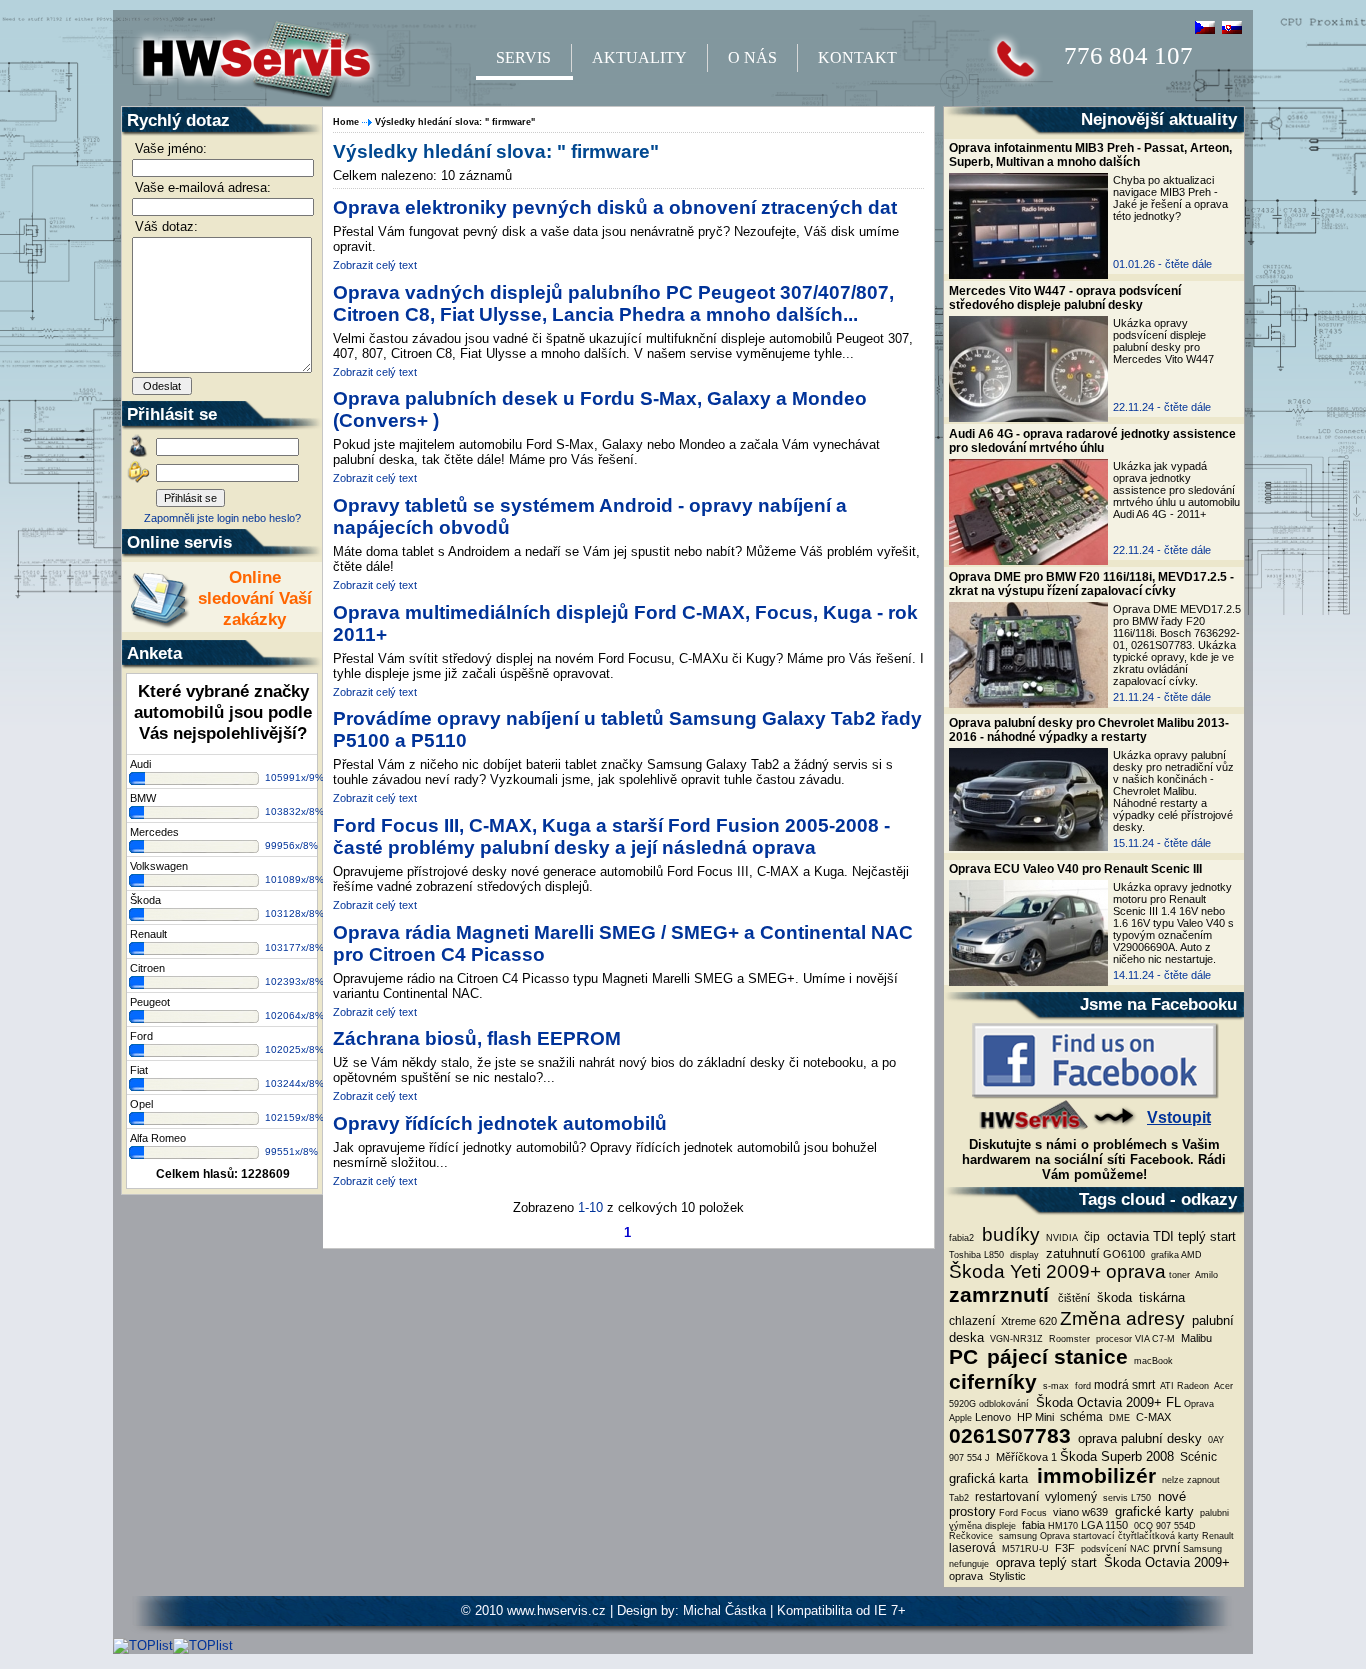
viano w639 (1079, 1512)
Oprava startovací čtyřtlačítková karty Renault (1137, 1536)
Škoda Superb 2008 (1117, 1456)
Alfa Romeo (158, 1138)
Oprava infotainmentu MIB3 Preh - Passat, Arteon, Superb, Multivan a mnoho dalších (1090, 155)
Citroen (147, 968)
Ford (141, 1036)
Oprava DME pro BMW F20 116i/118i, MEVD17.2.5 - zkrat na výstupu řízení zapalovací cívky (1091, 584)
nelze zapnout (1189, 1480)
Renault (148, 934)
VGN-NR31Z (1015, 1339)
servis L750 (1125, 1498)
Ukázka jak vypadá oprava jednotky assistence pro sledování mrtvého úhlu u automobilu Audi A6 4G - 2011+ (1176, 490)
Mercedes (154, 832)
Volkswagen (159, 866)
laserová (972, 1548)
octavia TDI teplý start (1169, 1236)
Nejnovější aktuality (1159, 119)
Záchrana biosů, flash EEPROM (477, 1038)
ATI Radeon (1183, 1386)
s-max (1054, 1386)
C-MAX (1152, 1417)
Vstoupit (1179, 1117)
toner (1179, 1275)
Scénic (1197, 1457)
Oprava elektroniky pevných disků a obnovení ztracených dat (615, 207)
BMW (143, 798)
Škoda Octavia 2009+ (1165, 1562)
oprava (966, 1576)
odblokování (1004, 1404)
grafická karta (988, 1478)
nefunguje (969, 1564)
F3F (1063, 1548)
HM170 (1063, 1526)
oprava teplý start (1044, 1562)
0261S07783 (1010, 1436)
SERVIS (523, 57)
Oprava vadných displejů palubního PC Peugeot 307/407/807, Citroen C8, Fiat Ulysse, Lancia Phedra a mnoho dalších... (613, 303)
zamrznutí (1002, 1295)
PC (963, 1357)
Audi (140, 764)
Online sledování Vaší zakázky (255, 598)
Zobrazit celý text (375, 265)
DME (1118, 1418)
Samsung (1202, 1549)
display (1023, 1255)
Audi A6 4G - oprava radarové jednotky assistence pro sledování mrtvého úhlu (1092, 441)
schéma (1080, 1417)
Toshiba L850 (976, 1255)
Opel (141, 1104)
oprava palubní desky (1138, 1438)
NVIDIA (1060, 1238)
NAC (1140, 1549)
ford (1081, 1386)
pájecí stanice (1054, 1357)
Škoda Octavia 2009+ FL (1106, 1402)
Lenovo (993, 1417)
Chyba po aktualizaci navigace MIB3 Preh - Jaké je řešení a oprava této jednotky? (1170, 198)
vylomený (1069, 1497)
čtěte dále (1188, 264)
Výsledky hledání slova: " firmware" (455, 122)
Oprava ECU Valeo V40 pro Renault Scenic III (1075, 869)
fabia (1032, 1525)
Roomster (1068, 1339)
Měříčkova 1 (1025, 1457)
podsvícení (1102, 1549)
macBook (1152, 1361)
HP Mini (1034, 1417)
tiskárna (1160, 1297)
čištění (1074, 1298)
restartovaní (1005, 1497)
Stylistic (1006, 1576)
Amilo (1205, 1275)
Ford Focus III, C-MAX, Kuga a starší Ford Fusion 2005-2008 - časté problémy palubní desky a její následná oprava (611, 836)
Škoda (145, 900)
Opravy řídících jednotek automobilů (500, 1123)
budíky (1008, 1234)
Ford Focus (1023, 1513)
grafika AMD (1175, 1255)
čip (1090, 1237)
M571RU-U (1024, 1549)
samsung (1016, 1536)
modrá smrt (1124, 1385)
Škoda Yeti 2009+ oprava (1057, 1271)
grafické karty (1152, 1511)
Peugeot (150, 1002)
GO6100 (1124, 1254)
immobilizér (1093, 1476)
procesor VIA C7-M (1134, 1339)
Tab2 (959, 1498)
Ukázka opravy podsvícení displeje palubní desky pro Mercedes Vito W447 (1163, 341)
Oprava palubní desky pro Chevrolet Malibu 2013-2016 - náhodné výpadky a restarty (1089, 730)
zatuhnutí (1071, 1253)
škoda (1112, 1297)
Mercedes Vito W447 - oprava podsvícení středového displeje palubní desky (1065, 298)
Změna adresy (1122, 1318)
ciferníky (993, 1382)
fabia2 (961, 1238)
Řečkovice (971, 1536)
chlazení (972, 1321)
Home (346, 122)
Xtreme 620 (1027, 1321)
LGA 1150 (1104, 1525)
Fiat (139, 1070)
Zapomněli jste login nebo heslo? (222, 518)
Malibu (1195, 1338)
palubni (1213, 1513)
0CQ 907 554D (1163, 1526)
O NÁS (752, 57)
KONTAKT (857, 57)
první (1166, 1548)
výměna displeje (982, 1526)
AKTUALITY (639, 57)
